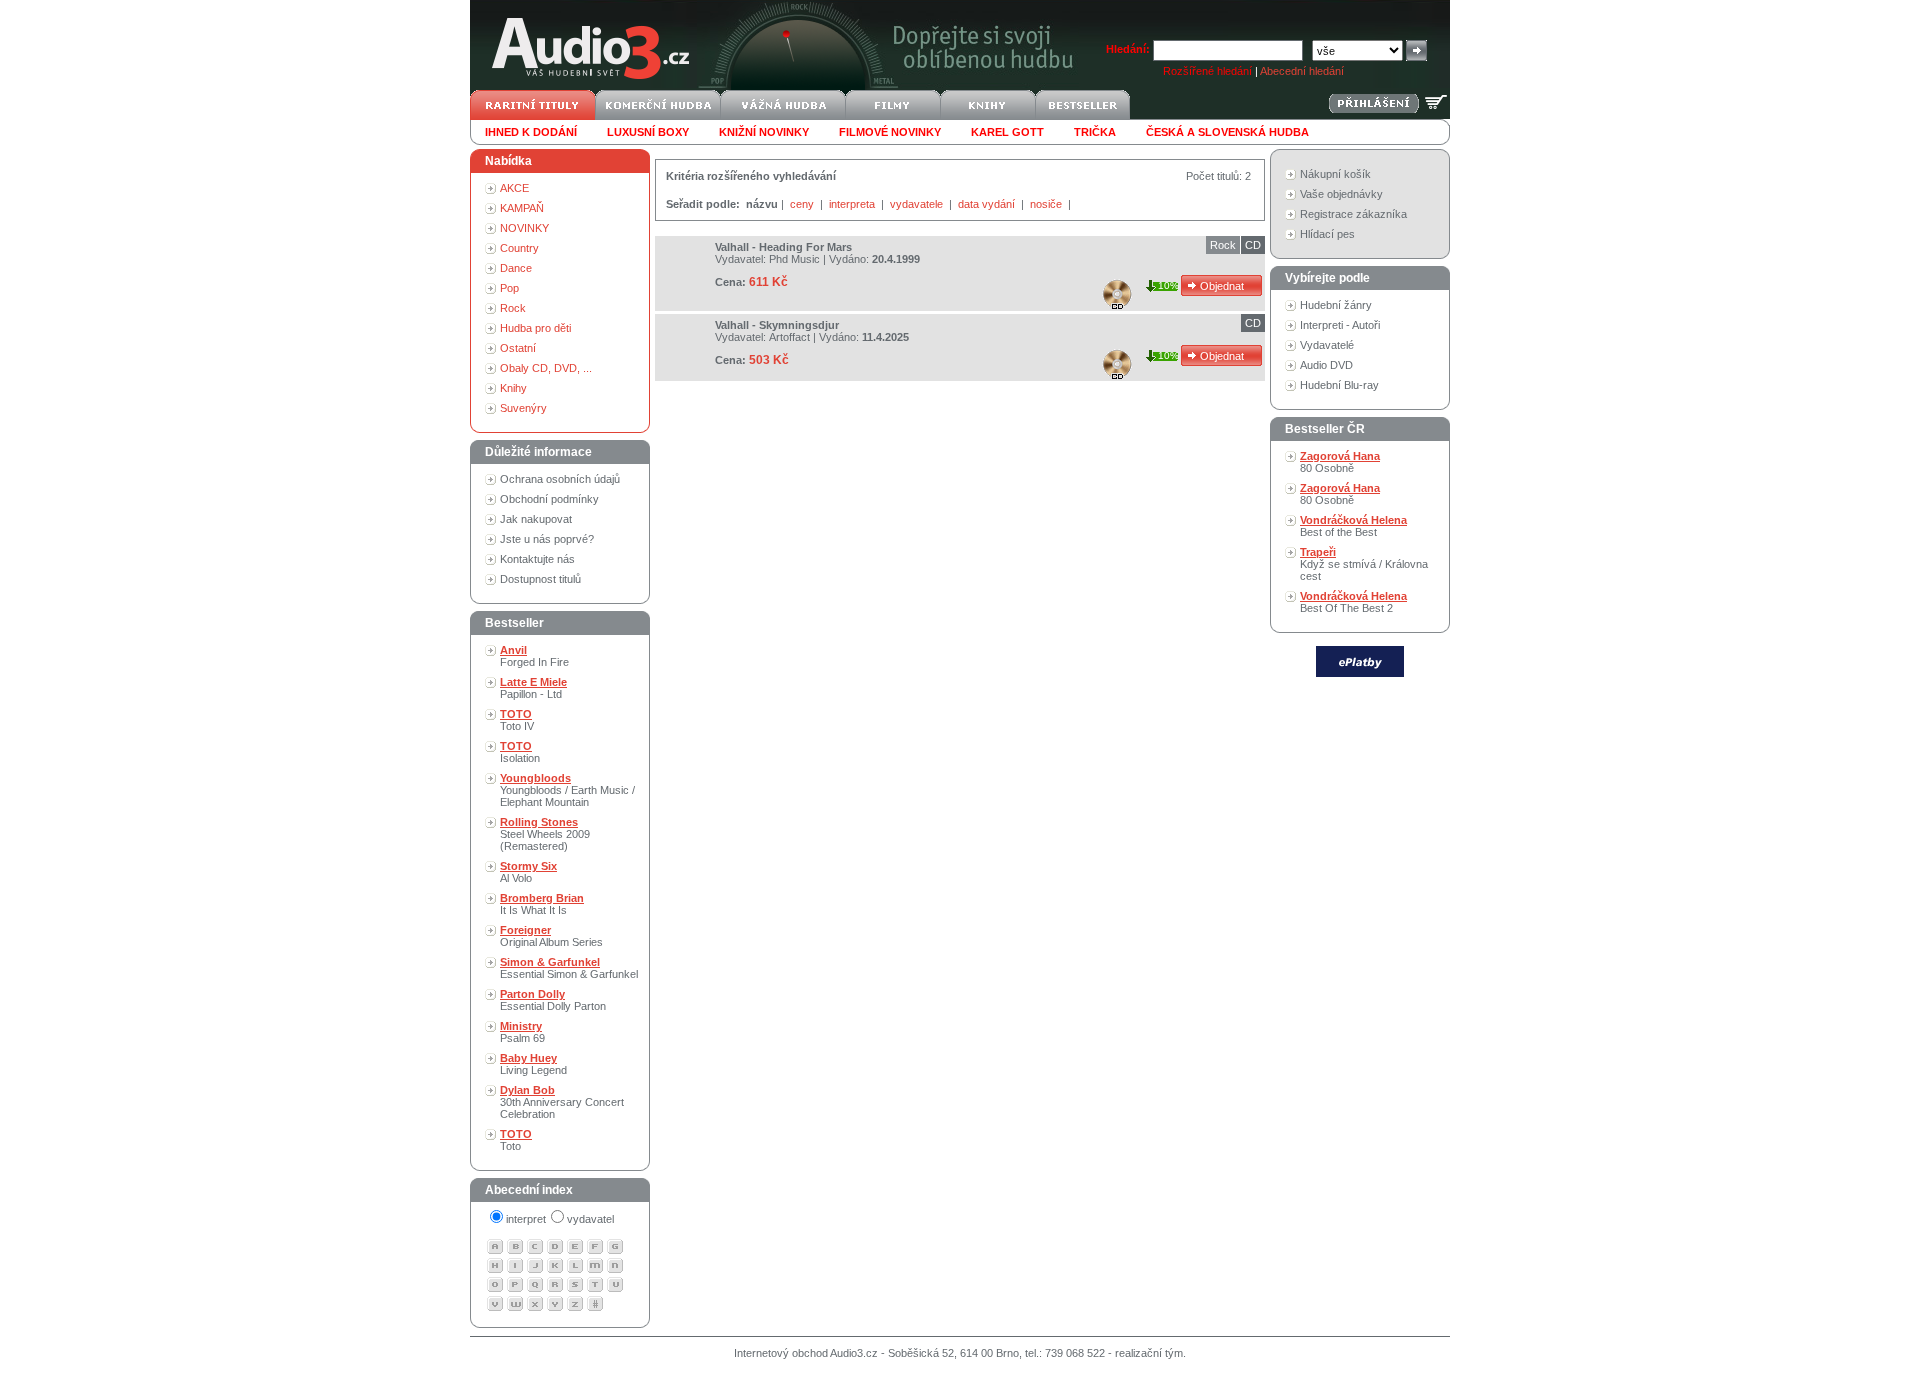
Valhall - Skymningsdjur (777, 325)
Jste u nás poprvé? (547, 539)
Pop (509, 288)
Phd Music (794, 259)
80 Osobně (1340, 462)
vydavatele (918, 204)
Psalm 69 (522, 1032)
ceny (803, 204)
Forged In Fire (534, 656)
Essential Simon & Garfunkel (569, 968)
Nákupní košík (1335, 174)
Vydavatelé (1327, 345)
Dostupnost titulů (540, 579)
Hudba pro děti (535, 328)
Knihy (513, 388)
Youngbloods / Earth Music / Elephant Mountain (567, 790)
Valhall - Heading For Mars (783, 247)
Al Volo (528, 872)
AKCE (514, 188)
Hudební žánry (1336, 305)
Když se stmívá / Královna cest (1364, 564)
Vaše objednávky (1341, 194)
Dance (516, 268)
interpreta (853, 204)
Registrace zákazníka (1353, 214)
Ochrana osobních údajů (560, 479)
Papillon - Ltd (533, 688)
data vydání (988, 204)
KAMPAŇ (522, 208)
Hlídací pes (1327, 234)
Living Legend (533, 1064)
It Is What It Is (542, 904)
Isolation (520, 752)
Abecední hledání (1302, 71)
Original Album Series (551, 936)
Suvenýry (523, 408)
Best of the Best (1353, 526)
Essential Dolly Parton (553, 1000)
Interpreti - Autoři (1340, 325)
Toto (516, 1140)
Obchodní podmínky (549, 499)
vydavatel (590, 1219)
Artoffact (789, 337)
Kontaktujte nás (537, 559)
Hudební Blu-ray (1339, 385)
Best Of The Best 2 (1353, 602)
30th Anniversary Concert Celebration (562, 1102)
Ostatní (518, 348)
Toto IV (517, 720)
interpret (526, 1219)
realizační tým (1149, 1353)
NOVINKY (524, 228)
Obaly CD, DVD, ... (546, 368)
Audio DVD (1326, 365)
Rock (513, 308)
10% (1168, 285)
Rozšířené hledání (1207, 71)
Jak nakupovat (536, 519)
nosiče (1047, 204)
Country (519, 248)
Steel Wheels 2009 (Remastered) (545, 834)
